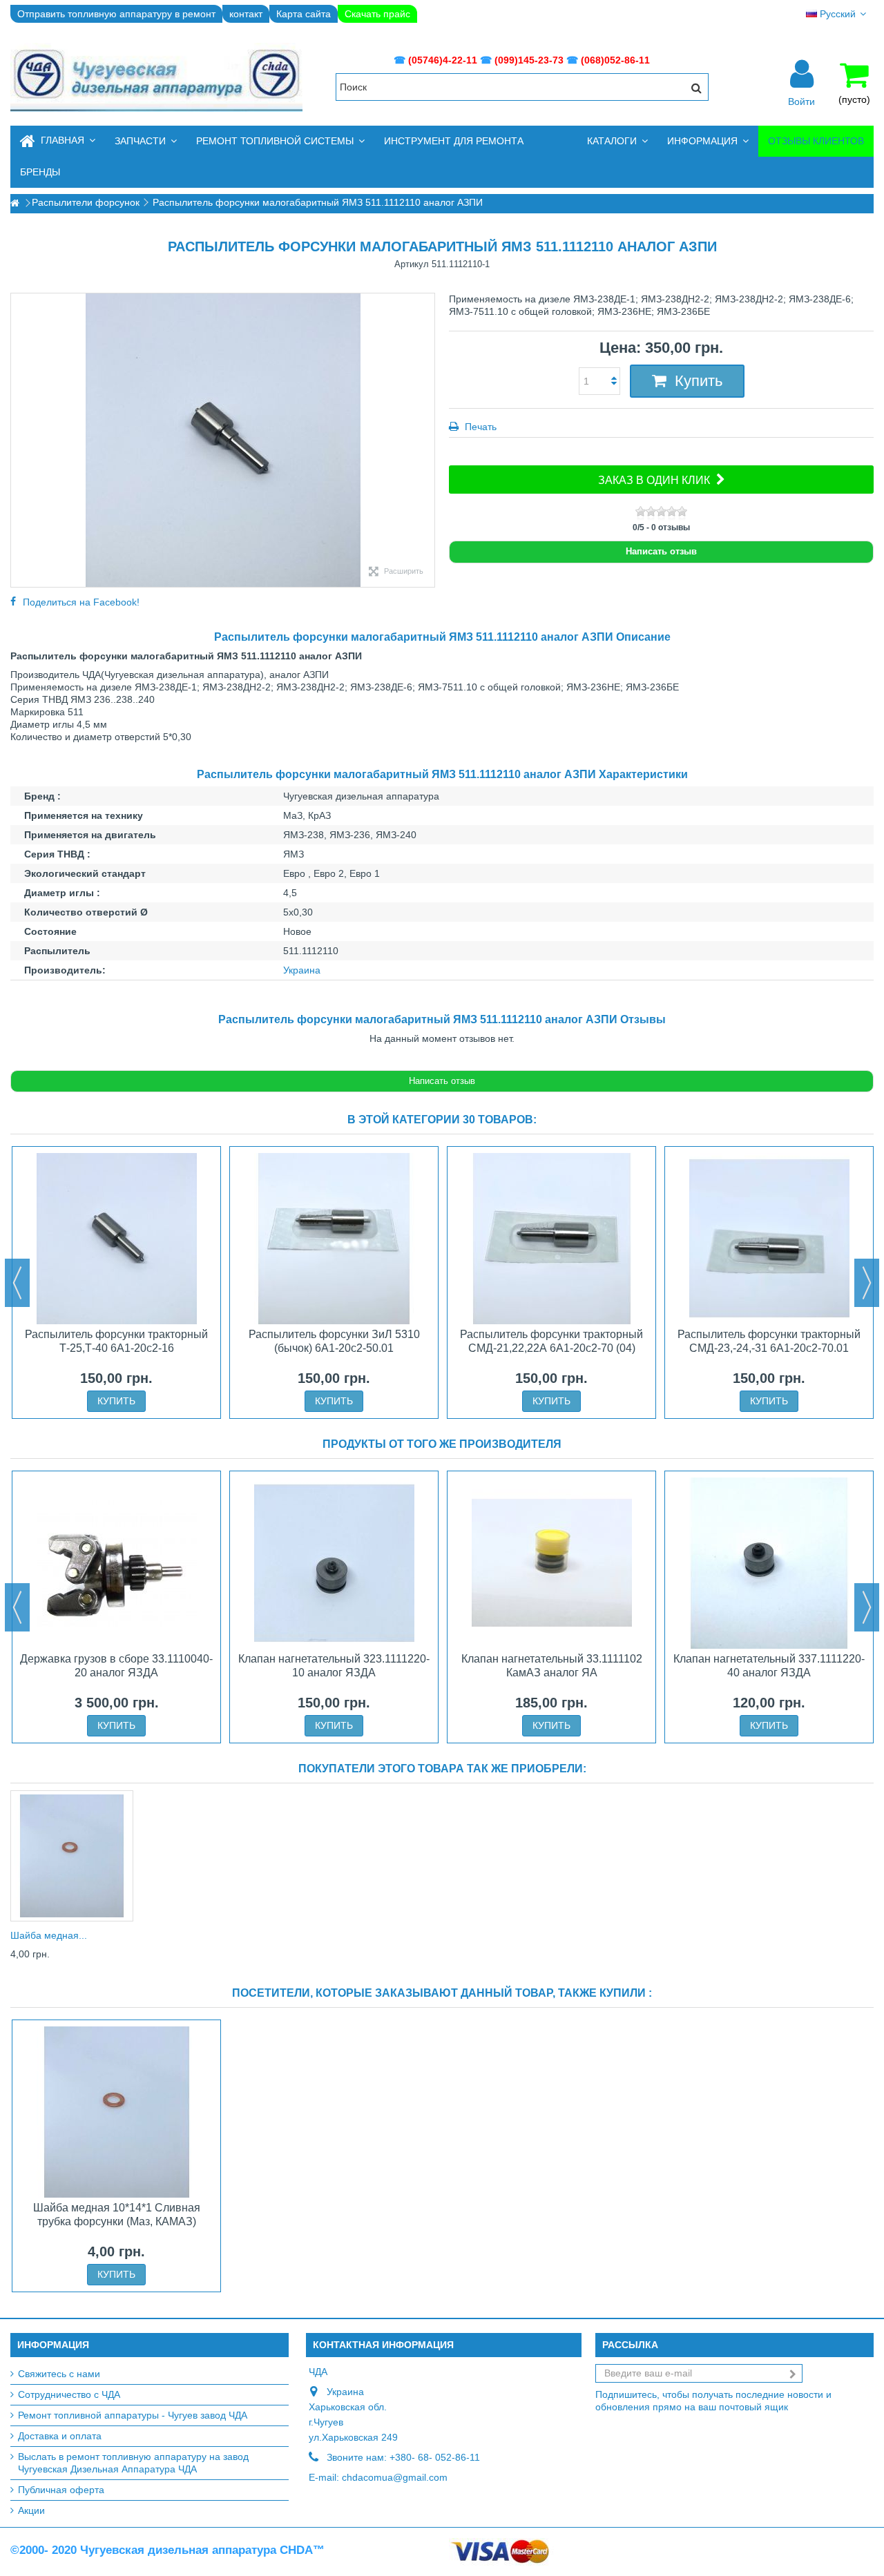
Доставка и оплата (60, 2436)
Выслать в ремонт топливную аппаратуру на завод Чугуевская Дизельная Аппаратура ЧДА (133, 2463)
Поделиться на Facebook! (81, 602)
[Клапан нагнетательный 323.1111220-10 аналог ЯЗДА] (334, 1563)
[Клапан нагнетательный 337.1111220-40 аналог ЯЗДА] (769, 1563)
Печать (479, 427)
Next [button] (867, 1283)
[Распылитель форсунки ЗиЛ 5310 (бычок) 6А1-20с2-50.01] (334, 1239)
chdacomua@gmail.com (395, 2477)
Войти (801, 101)
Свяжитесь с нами (59, 2374)
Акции (31, 2510)
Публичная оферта (61, 2490)
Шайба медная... (49, 1935)
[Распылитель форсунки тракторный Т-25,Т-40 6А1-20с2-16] (116, 1239)
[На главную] (15, 203)
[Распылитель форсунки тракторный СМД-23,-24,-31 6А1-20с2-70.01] (769, 1239)
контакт (246, 14)
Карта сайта (304, 14)
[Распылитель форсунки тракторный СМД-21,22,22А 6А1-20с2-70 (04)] (551, 1239)
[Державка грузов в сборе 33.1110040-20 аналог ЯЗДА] (116, 1563)
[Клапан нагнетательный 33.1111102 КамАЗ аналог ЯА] (551, 1563)
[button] (146, 141)
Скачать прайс (377, 14)
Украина (302, 970)
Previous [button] (17, 1283)
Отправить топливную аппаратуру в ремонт (116, 14)
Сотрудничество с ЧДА (69, 2394)
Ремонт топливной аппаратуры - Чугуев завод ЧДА (133, 2415)
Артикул (412, 264)
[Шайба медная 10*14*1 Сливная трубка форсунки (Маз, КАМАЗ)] (72, 1856)
